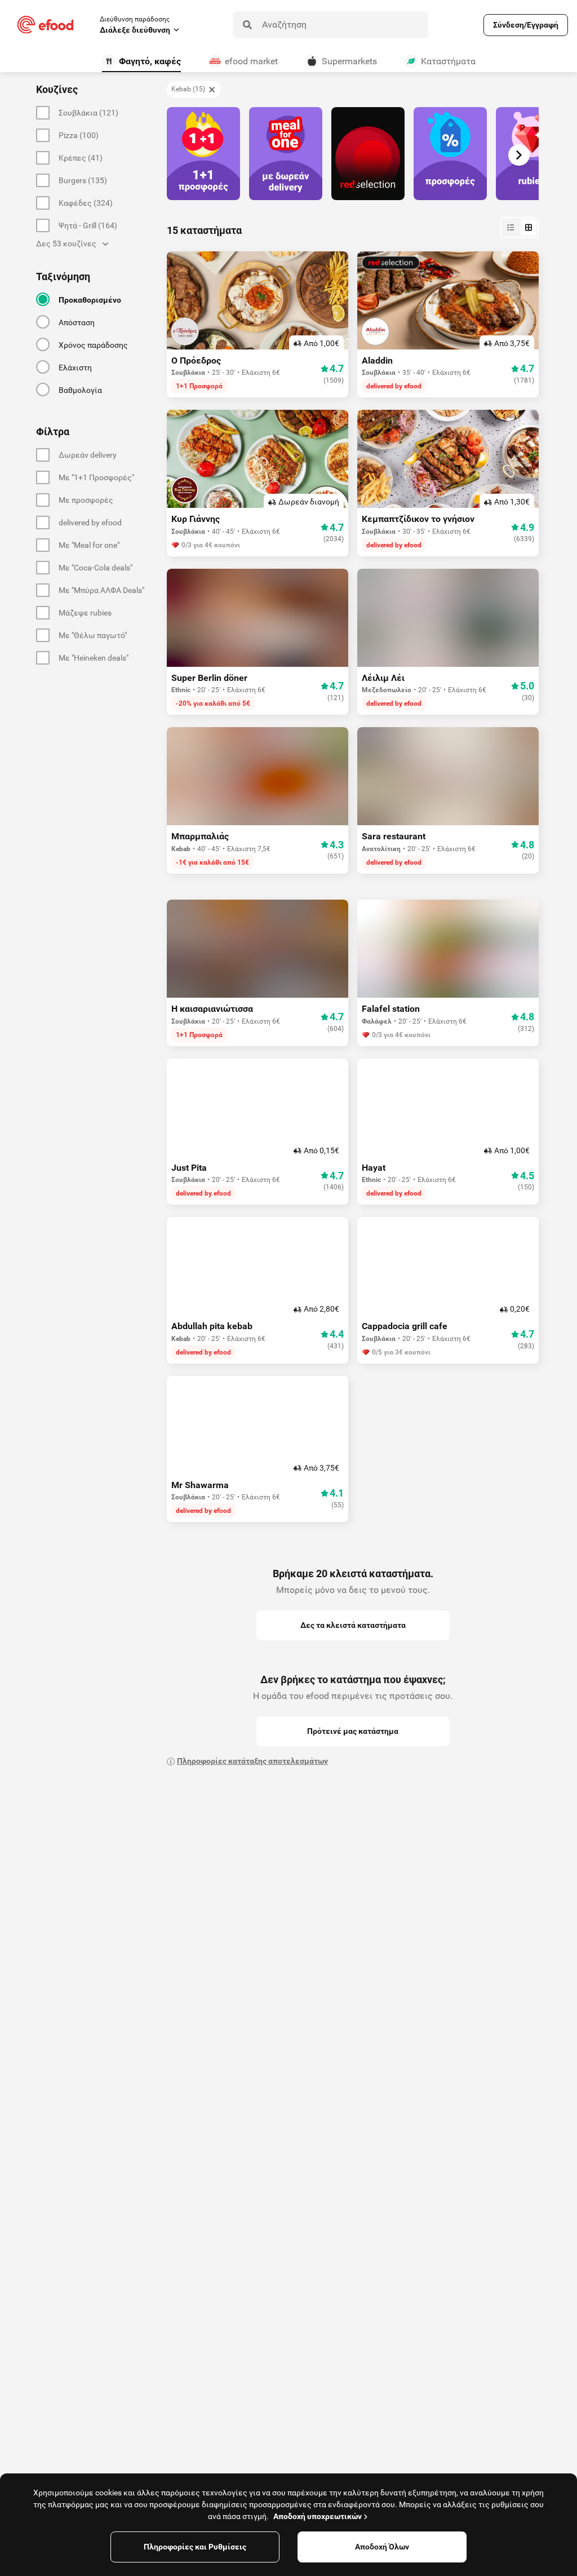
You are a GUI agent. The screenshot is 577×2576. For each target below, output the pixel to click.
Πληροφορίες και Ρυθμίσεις (195, 2547)
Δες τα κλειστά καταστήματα (353, 1625)
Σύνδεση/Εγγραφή (526, 25)
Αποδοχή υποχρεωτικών (318, 2516)
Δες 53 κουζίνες (66, 244)
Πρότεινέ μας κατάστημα (353, 1731)
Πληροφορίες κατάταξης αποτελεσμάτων (252, 1761)
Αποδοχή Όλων (382, 2547)
